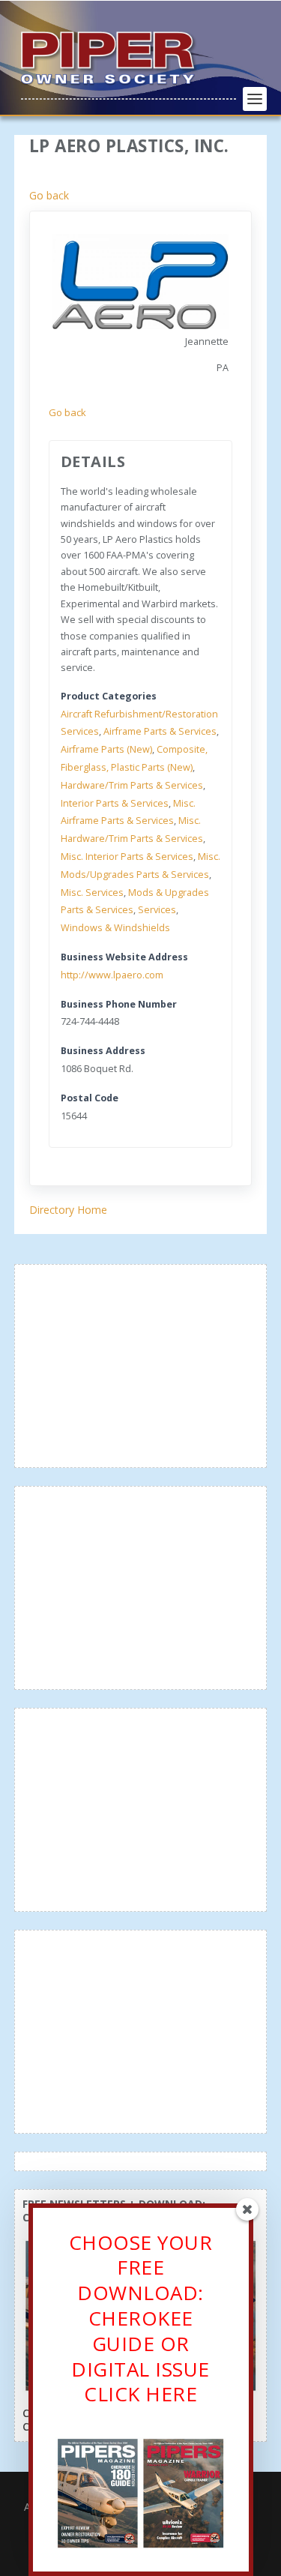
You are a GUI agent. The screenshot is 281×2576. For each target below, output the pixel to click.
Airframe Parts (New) (106, 749)
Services (157, 910)
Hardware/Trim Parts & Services (132, 785)
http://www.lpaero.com (112, 975)
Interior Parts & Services (115, 803)
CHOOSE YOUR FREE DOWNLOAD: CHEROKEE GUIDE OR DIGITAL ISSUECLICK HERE (141, 2318)
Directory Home (68, 1210)
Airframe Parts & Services (160, 731)
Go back (49, 195)
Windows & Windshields (115, 928)
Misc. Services (92, 893)
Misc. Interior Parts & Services (127, 857)
